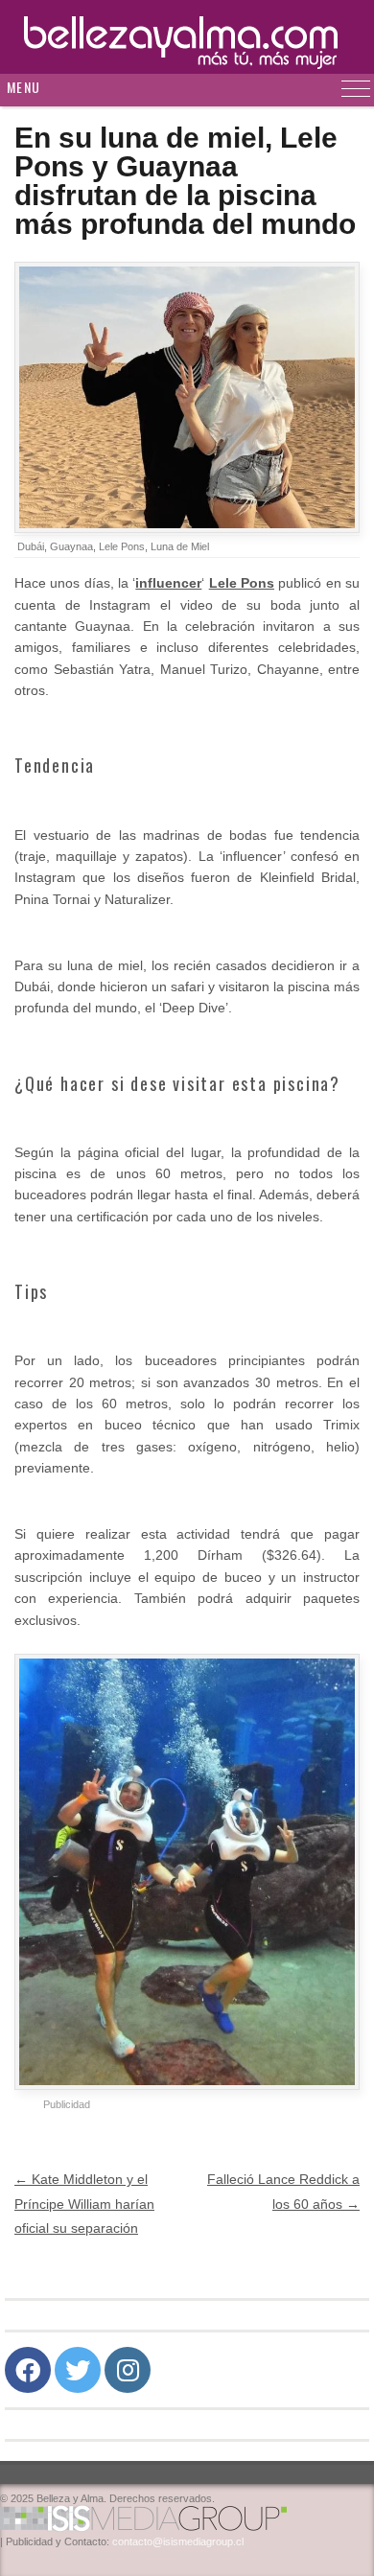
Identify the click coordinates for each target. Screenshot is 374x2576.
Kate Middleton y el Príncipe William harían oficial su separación (84, 2203)
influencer (168, 583)
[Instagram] (128, 2370)
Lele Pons (122, 546)
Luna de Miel (180, 546)
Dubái (31, 546)
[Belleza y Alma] (187, 37)
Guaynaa (71, 546)
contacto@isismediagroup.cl (178, 2541)
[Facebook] (28, 2370)
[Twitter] (78, 2370)
